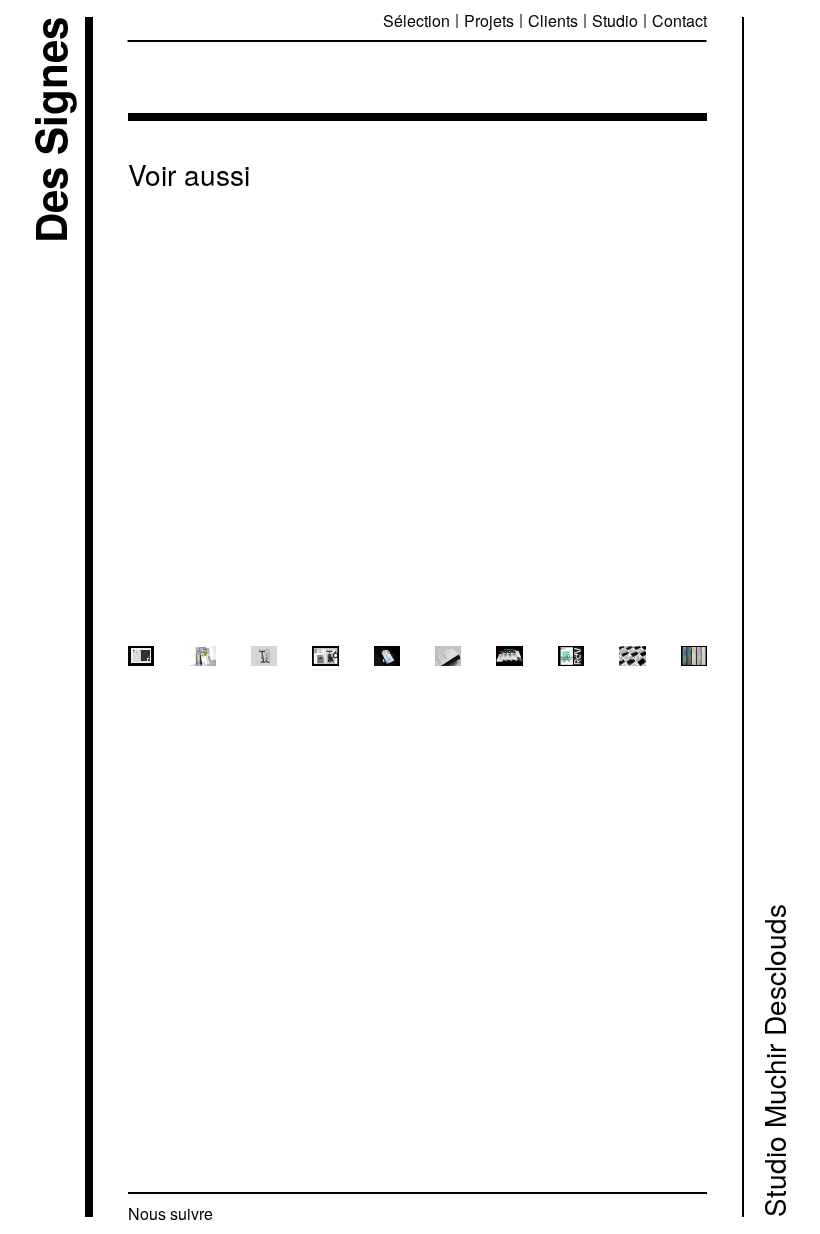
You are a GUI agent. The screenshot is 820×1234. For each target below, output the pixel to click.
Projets (489, 20)
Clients (553, 20)
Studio (615, 20)
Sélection (416, 20)
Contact (679, 20)
